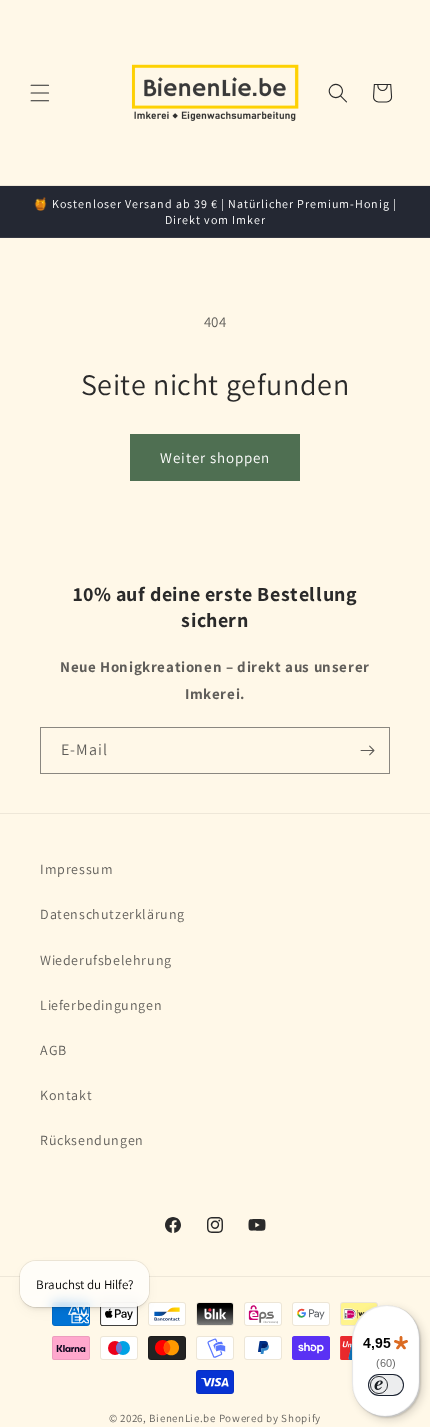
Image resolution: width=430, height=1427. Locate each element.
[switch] (386, 1385)
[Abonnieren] (367, 750)
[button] (40, 93)
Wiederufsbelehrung (106, 960)
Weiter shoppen (215, 457)
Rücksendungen (92, 1140)
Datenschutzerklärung (112, 914)
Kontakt (66, 1095)
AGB (53, 1050)
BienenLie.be (182, 1418)
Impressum (76, 869)
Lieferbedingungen (101, 1005)
